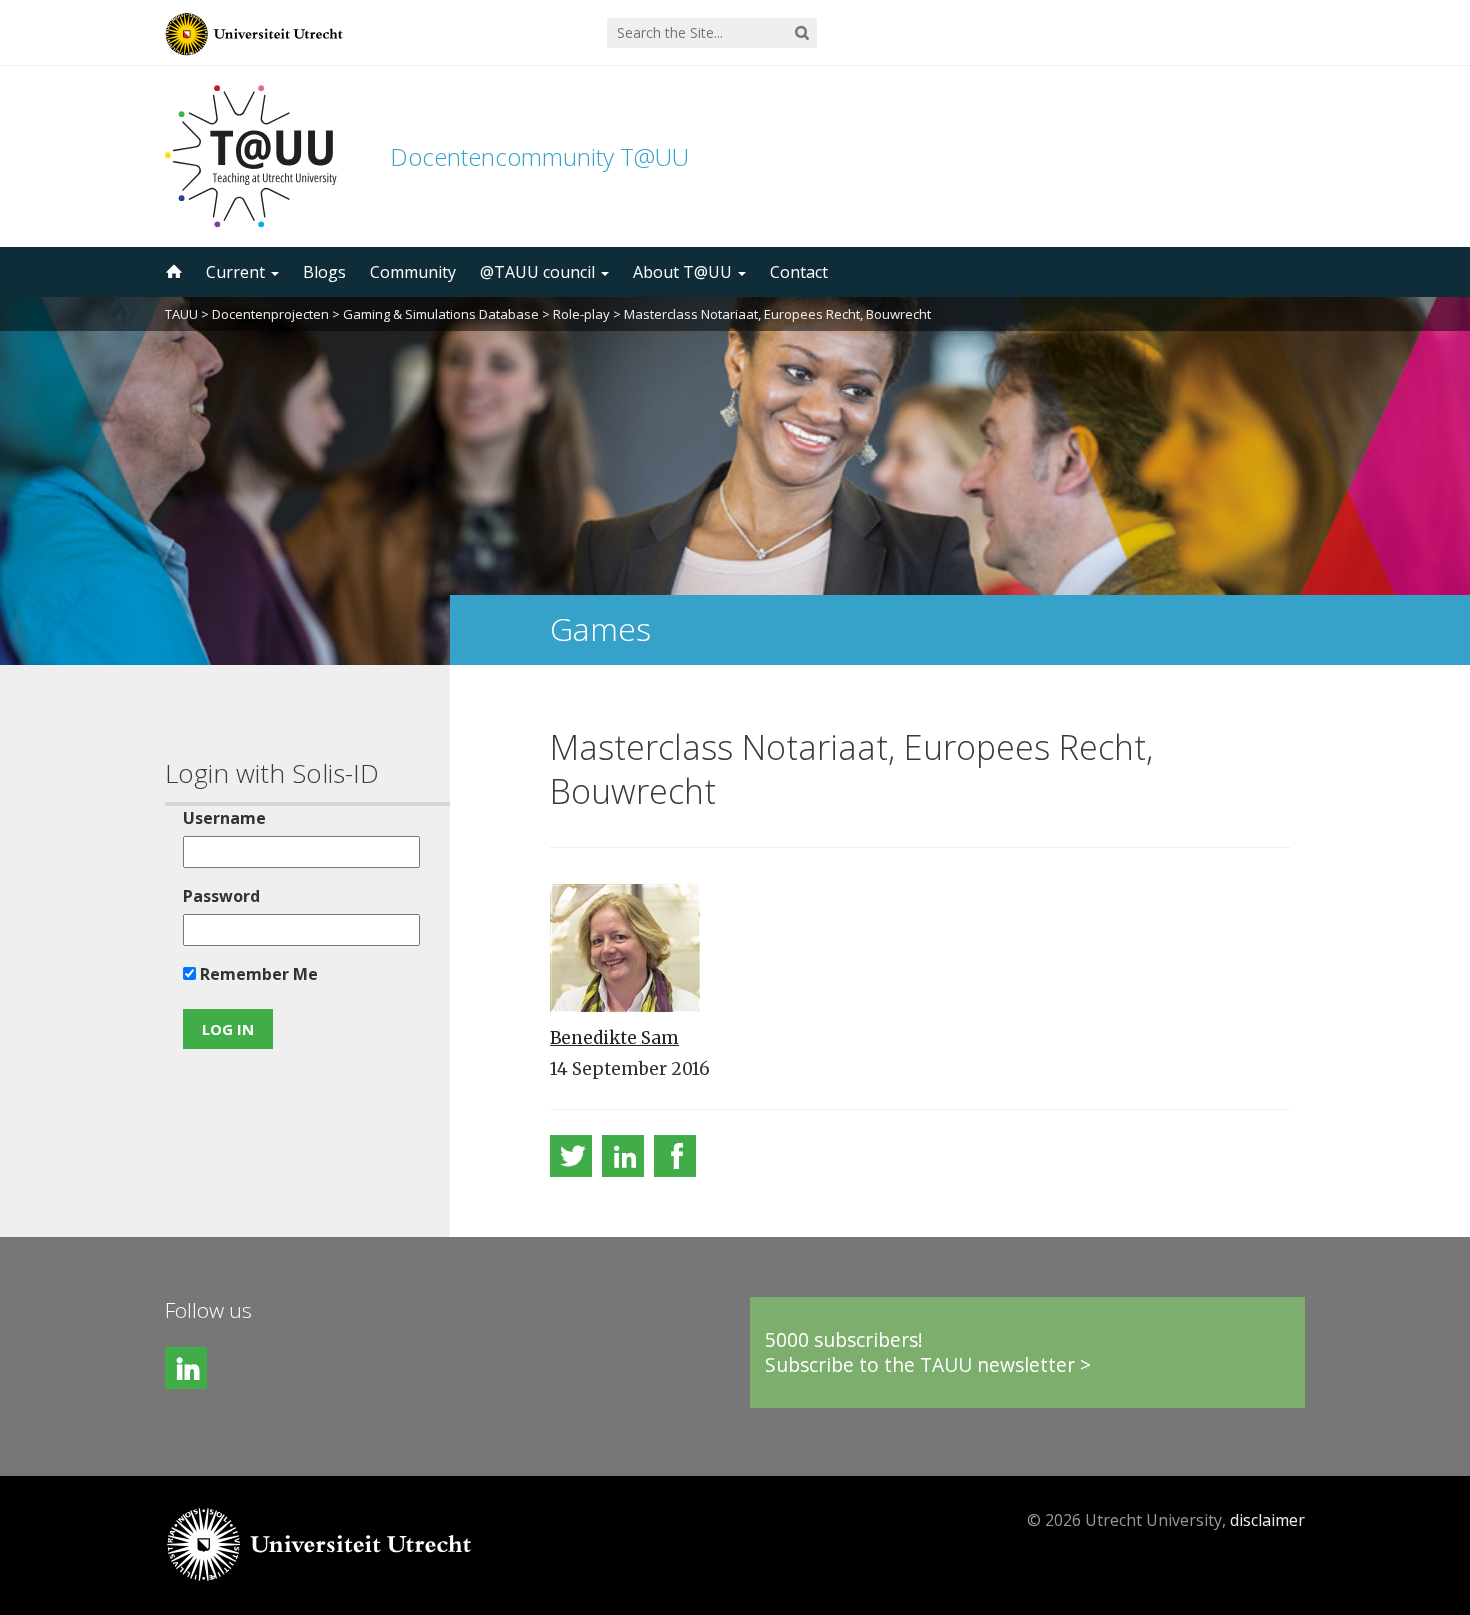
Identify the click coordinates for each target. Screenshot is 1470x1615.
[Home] (172, 272)
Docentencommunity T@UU (539, 156)
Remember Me (257, 974)
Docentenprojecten (270, 314)
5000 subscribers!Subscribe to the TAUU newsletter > (928, 1352)
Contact (799, 272)
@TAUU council (539, 272)
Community (413, 272)
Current (237, 272)
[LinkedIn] (623, 1156)
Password (221, 896)
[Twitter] (571, 1156)
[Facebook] (675, 1156)
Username (224, 818)
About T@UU (684, 272)
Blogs (324, 272)
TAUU (181, 314)
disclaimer (1267, 1520)
